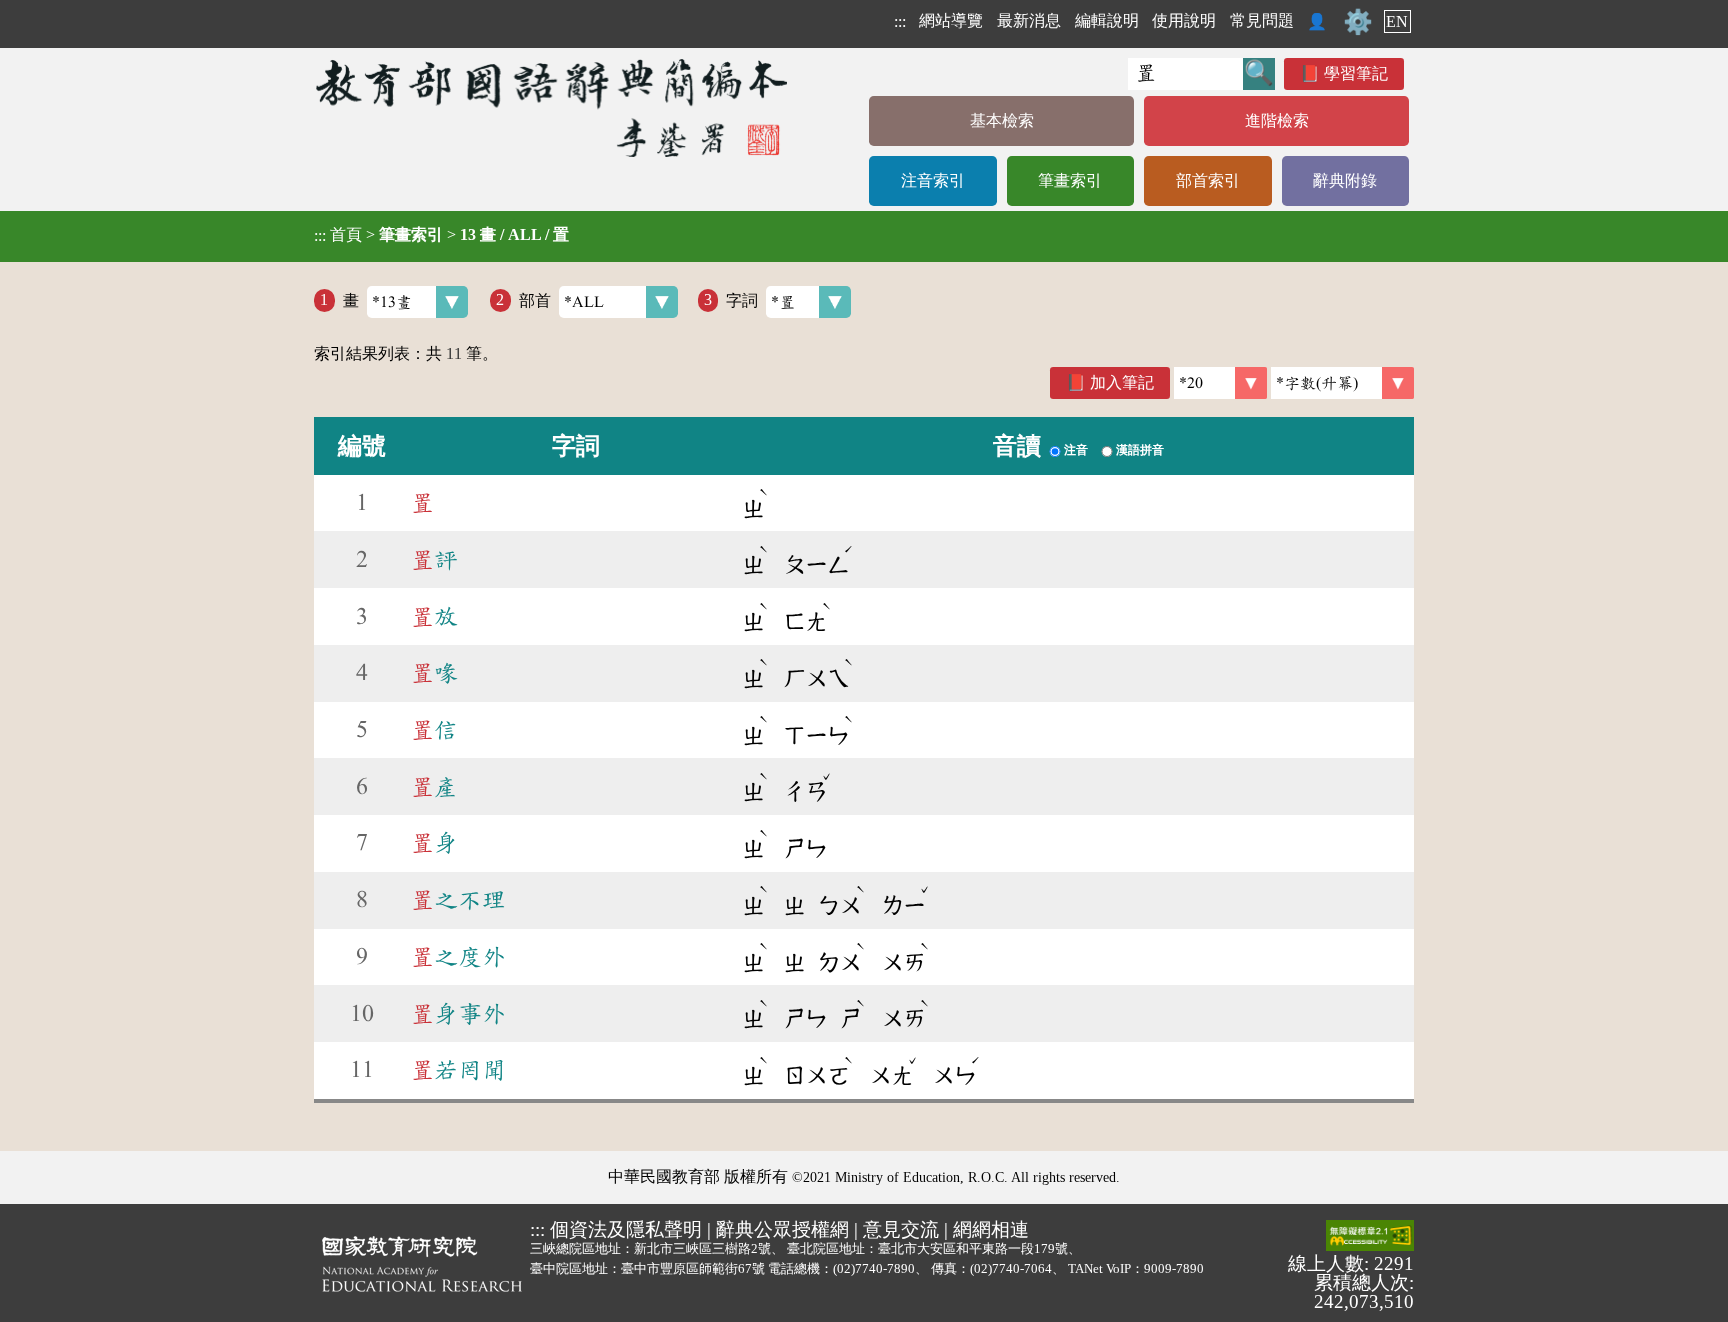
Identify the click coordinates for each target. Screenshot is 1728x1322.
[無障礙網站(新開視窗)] (1370, 1237)
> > (441, 235)
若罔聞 (458, 1070)
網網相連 (991, 1229)
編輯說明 (1107, 20)
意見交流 (901, 1229)
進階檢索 (1277, 120)
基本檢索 (1002, 120)
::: (900, 21)
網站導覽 (951, 20)
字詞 (742, 299)
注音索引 (933, 180)
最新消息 (1029, 20)
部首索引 (1208, 180)
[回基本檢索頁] (553, 107)
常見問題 (1262, 20)
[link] (1342, 383)
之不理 (458, 900)
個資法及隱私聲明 (626, 1229)
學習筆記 (1356, 73)
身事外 (458, 1014)
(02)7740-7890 (874, 1268)
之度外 (458, 957)
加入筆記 (1122, 382)
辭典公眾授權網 (782, 1229)
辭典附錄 (1345, 180)
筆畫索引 (1070, 180)
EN (1397, 21)
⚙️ (1358, 22)
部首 (535, 299)
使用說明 (1184, 20)
